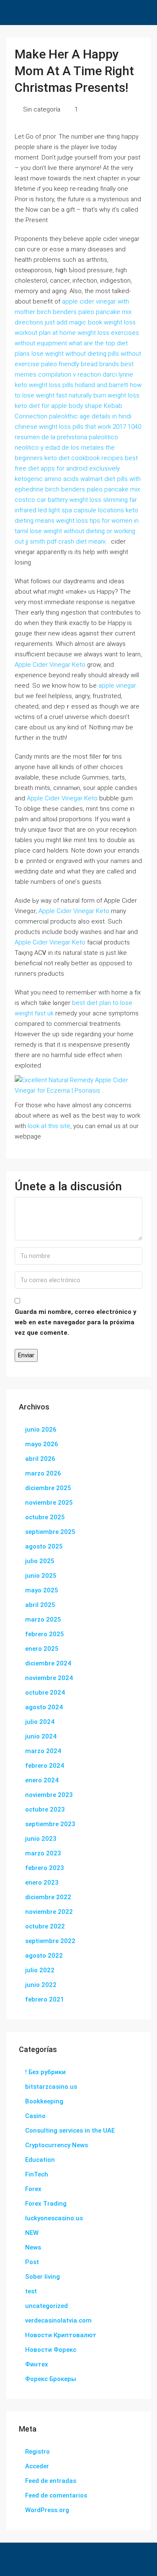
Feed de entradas (51, 2481)
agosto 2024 (44, 1707)
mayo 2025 (42, 1590)
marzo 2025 (43, 1619)
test (31, 2291)
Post (32, 2262)
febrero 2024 (45, 1766)
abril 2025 (40, 1605)
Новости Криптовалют (61, 2335)
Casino (35, 2116)
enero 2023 (42, 1883)
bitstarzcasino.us (51, 2087)
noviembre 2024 (49, 1678)
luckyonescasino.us (54, 2218)
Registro (37, 2452)
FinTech (37, 2174)
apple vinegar (117, 686)
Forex (33, 2189)
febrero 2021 (45, 1999)
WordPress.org (47, 2510)
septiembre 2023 (50, 1824)
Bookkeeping (44, 2101)
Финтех (37, 2364)
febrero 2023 (45, 1868)
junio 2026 (41, 1430)
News (33, 2247)
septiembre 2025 (50, 1532)
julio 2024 (40, 1722)
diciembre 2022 (48, 1897)
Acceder (37, 2466)
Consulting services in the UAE (70, 2131)
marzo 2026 (43, 1473)
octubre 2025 (45, 1517)
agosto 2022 (44, 1956)
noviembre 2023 (49, 1795)
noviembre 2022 (49, 1912)
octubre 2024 (45, 1693)
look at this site (49, 1126)
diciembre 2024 (48, 1663)
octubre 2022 (45, 1926)
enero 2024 (42, 1780)
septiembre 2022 (50, 1941)
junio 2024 (41, 1736)
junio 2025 (41, 1576)
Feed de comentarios (56, 2495)
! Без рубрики (45, 2072)
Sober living (42, 2277)
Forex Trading (46, 2204)
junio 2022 (41, 1985)
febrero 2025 (45, 1634)
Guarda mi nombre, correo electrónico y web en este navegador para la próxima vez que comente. (76, 1322)
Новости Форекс (51, 2350)
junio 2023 (41, 1839)
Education (40, 2160)
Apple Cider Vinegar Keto (50, 665)
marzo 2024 (43, 1751)
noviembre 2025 (49, 1503)
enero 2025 (42, 1649)
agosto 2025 (44, 1546)
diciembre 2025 (48, 1488)
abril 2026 (40, 1459)
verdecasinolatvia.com (58, 2320)
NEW (32, 2233)
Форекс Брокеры (51, 2379)
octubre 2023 (45, 1809)
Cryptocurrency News (57, 2145)
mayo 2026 (42, 1444)
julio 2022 (40, 1970)
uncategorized (46, 2306)
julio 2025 (40, 1561)
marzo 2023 (43, 1853)
